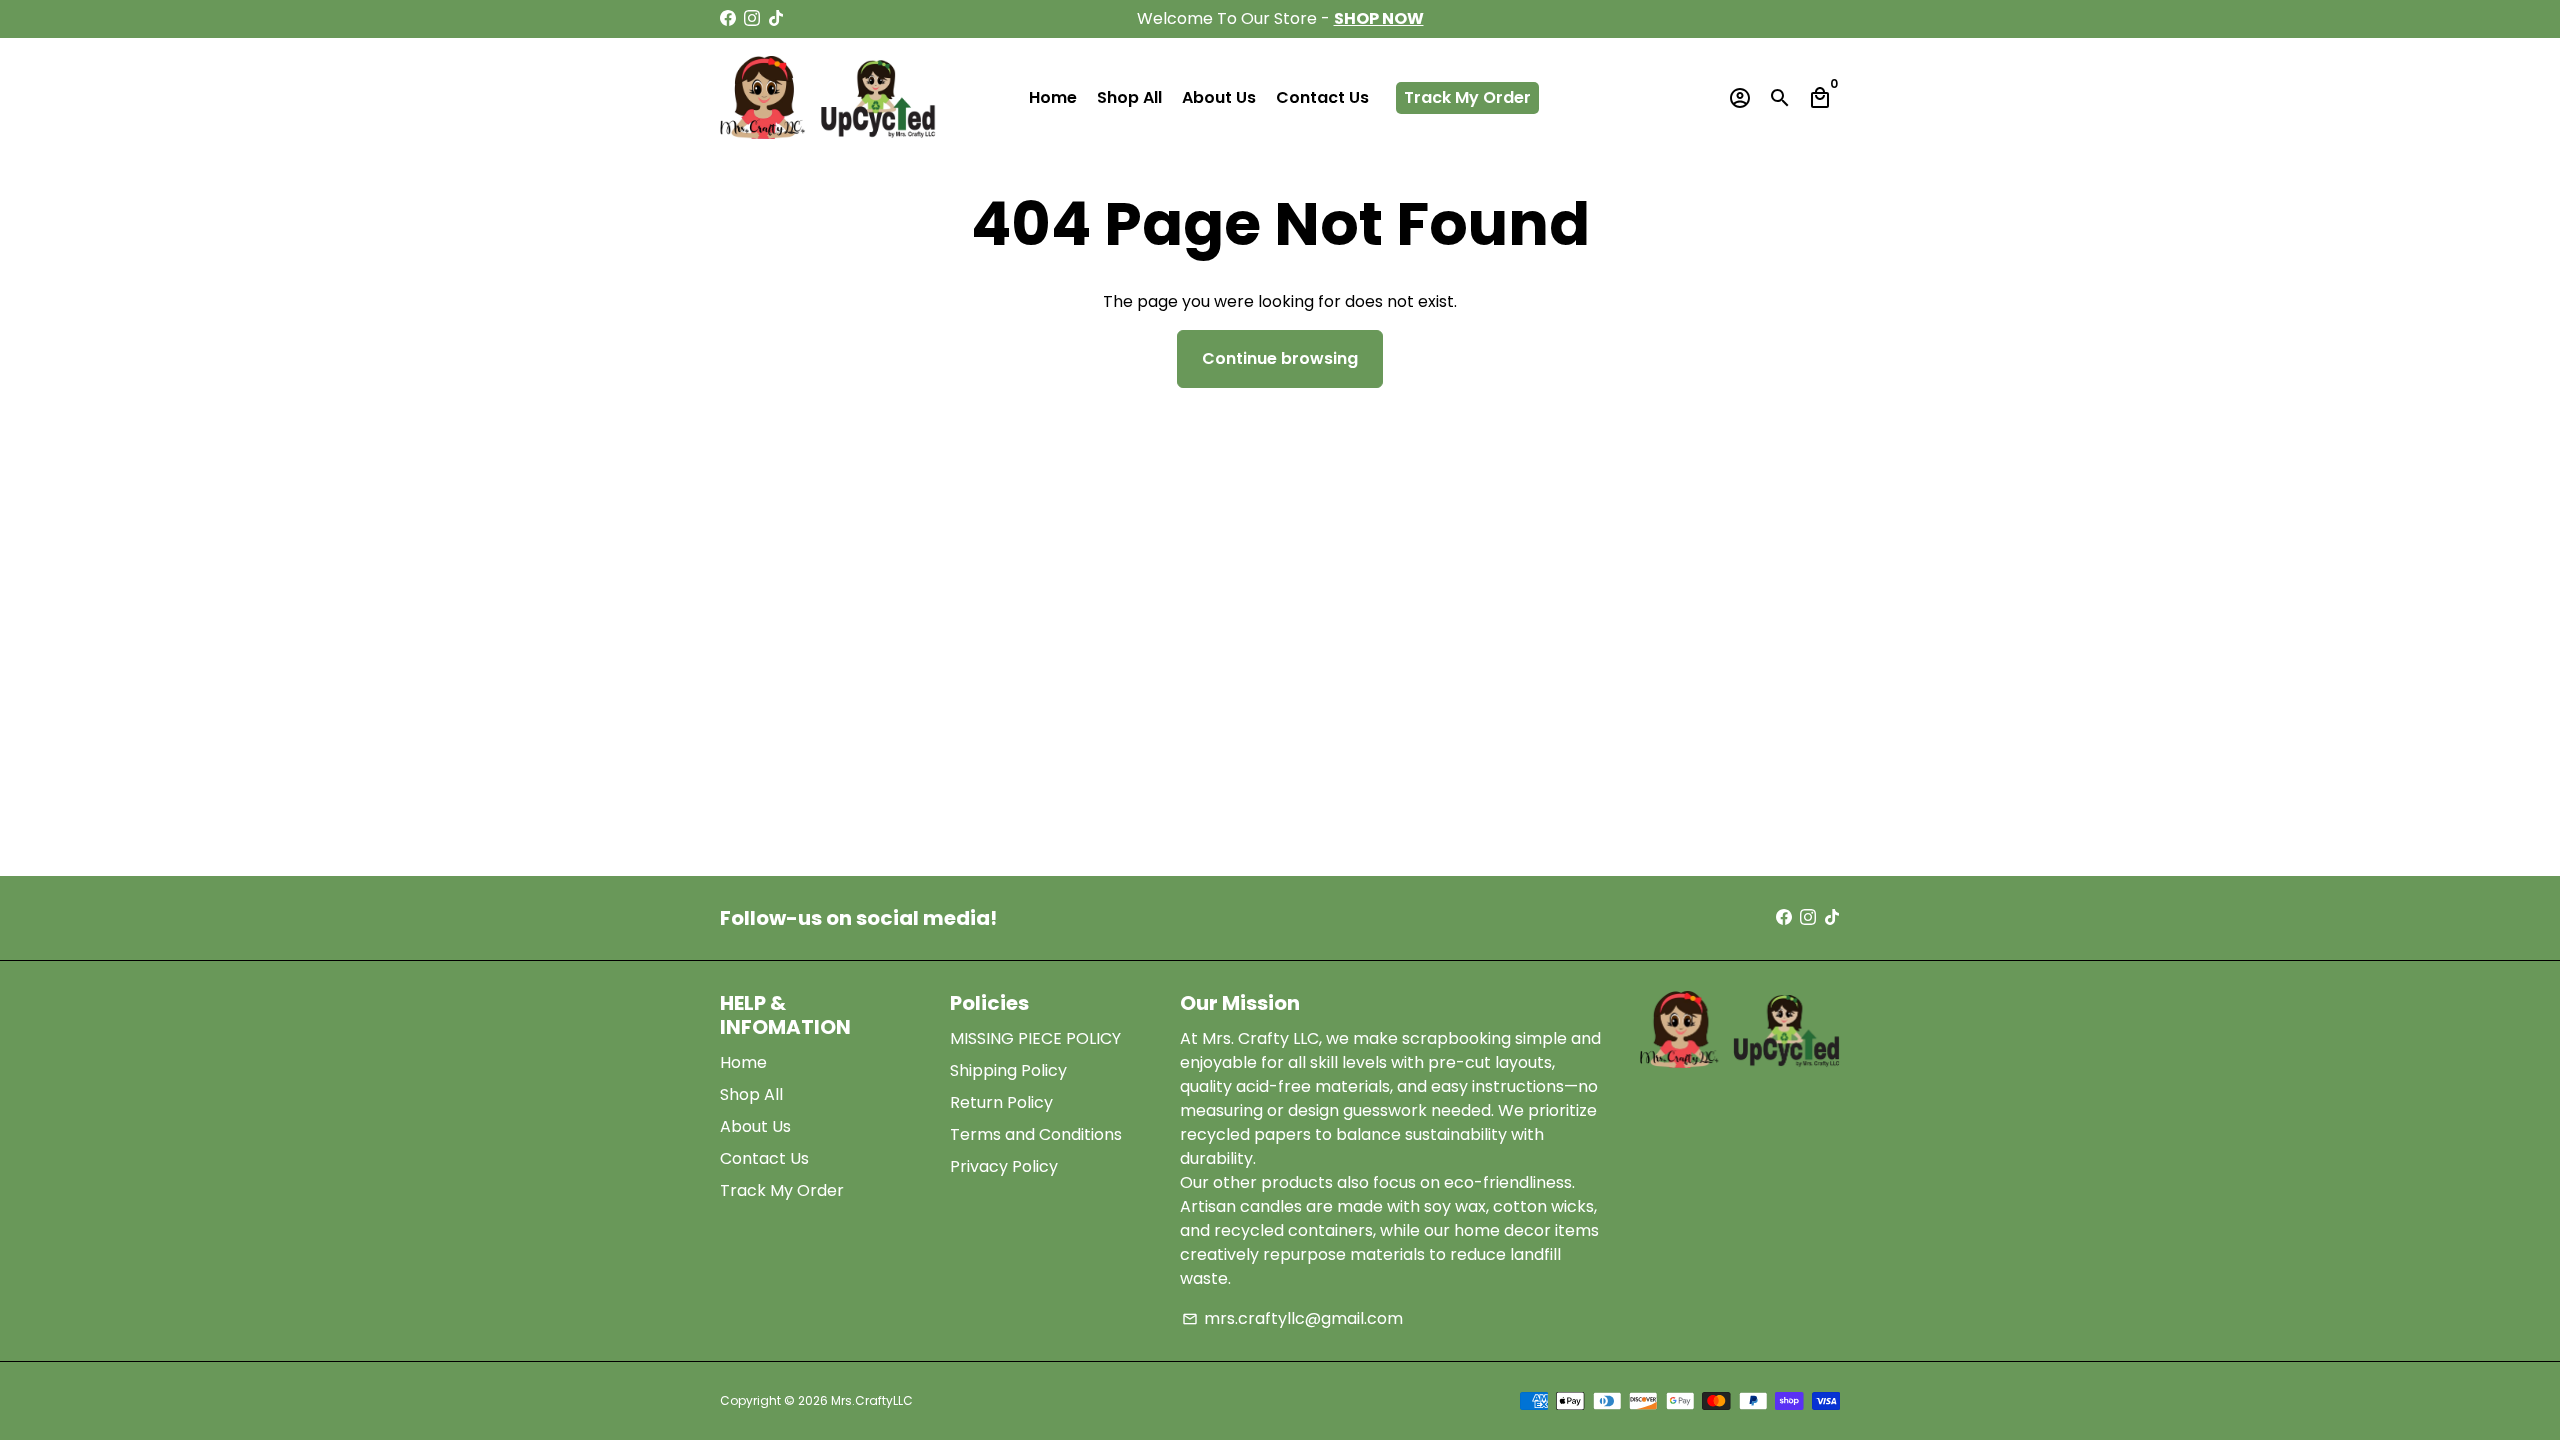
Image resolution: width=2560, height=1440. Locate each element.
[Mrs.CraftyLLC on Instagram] (752, 18)
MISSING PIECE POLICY (1035, 1038)
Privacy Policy (1004, 1166)
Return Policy (1001, 1102)
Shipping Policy (1008, 1070)
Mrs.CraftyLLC (872, 1400)
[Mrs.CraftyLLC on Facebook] (728, 18)
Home (1053, 97)
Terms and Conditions (1036, 1134)
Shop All (1129, 97)
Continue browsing (1280, 358)
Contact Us (1322, 97)
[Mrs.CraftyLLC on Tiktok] (776, 18)
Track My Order (1467, 97)
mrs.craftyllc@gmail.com (1292, 1318)
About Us (1219, 97)
